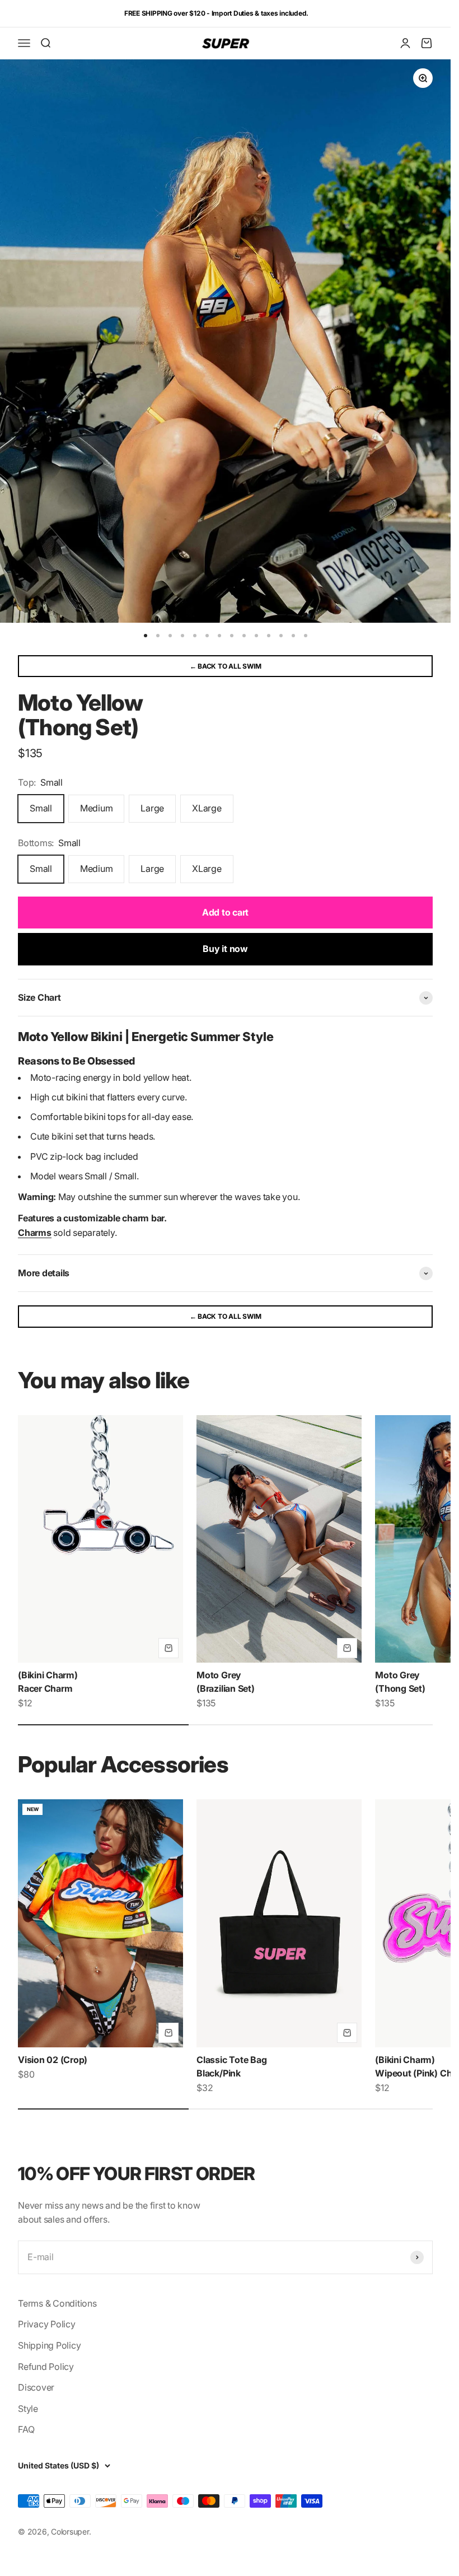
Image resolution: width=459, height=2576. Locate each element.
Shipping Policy (49, 2345)
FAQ (26, 2429)
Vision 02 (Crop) (53, 2060)
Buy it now (225, 949)
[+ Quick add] (168, 1648)
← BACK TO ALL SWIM (226, 666)
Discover (36, 2387)
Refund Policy (46, 2367)
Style (28, 2409)
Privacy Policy (47, 2324)
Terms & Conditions (57, 2303)
